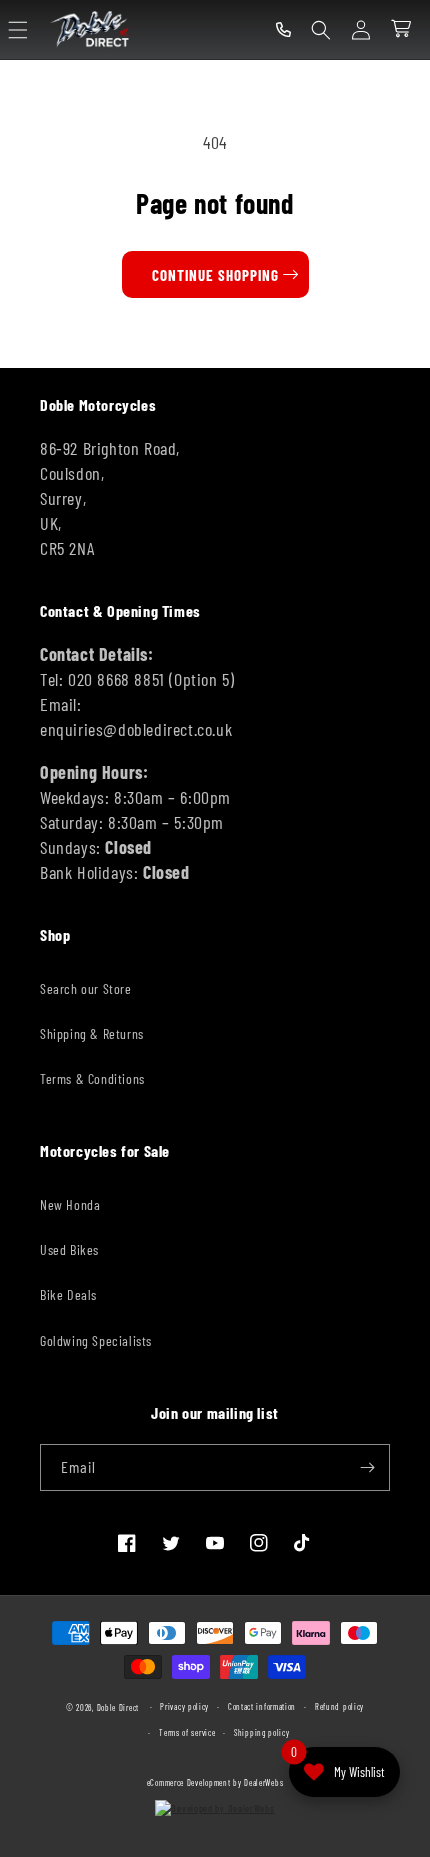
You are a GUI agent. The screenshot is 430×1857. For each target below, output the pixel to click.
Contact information (262, 1707)
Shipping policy (262, 1733)
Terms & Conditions (92, 1078)
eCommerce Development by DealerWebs (215, 1783)
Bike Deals (68, 1294)
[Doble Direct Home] (92, 29)
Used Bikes (69, 1249)
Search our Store (86, 988)
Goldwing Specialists (96, 1340)
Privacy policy (184, 1707)
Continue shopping (215, 275)
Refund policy (339, 1707)
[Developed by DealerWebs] (215, 1808)
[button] (18, 30)
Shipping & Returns (92, 1033)
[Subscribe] (367, 1467)
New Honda (70, 1204)
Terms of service (187, 1733)
